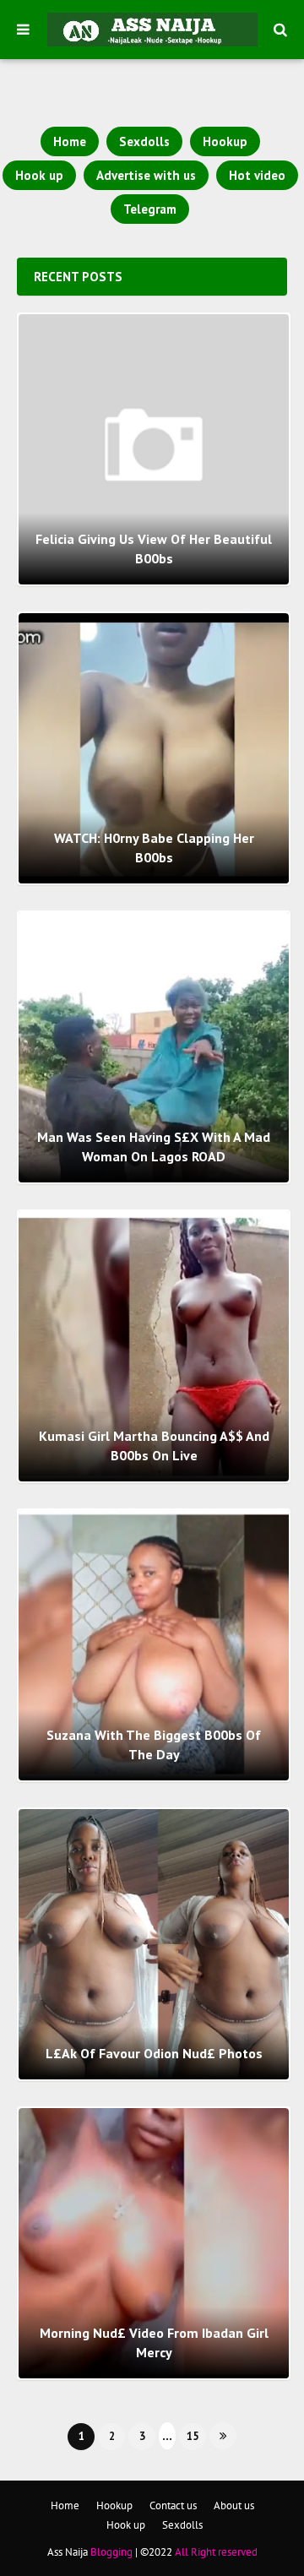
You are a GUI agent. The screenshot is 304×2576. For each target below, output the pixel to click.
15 (193, 2436)
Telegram (150, 209)
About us (234, 2505)
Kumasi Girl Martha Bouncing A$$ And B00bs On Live (154, 1445)
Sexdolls (144, 141)
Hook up (39, 175)
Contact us (173, 2505)
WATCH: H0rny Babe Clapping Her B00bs (154, 847)
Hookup (225, 141)
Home (70, 141)
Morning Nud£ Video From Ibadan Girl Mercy (154, 2342)
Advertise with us (146, 175)
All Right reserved (216, 2552)
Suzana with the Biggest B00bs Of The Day (154, 1744)
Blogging (111, 2552)
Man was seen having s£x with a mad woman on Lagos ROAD (154, 1146)
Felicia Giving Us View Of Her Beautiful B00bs (154, 548)
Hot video (257, 175)
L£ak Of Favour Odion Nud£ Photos (154, 2053)
